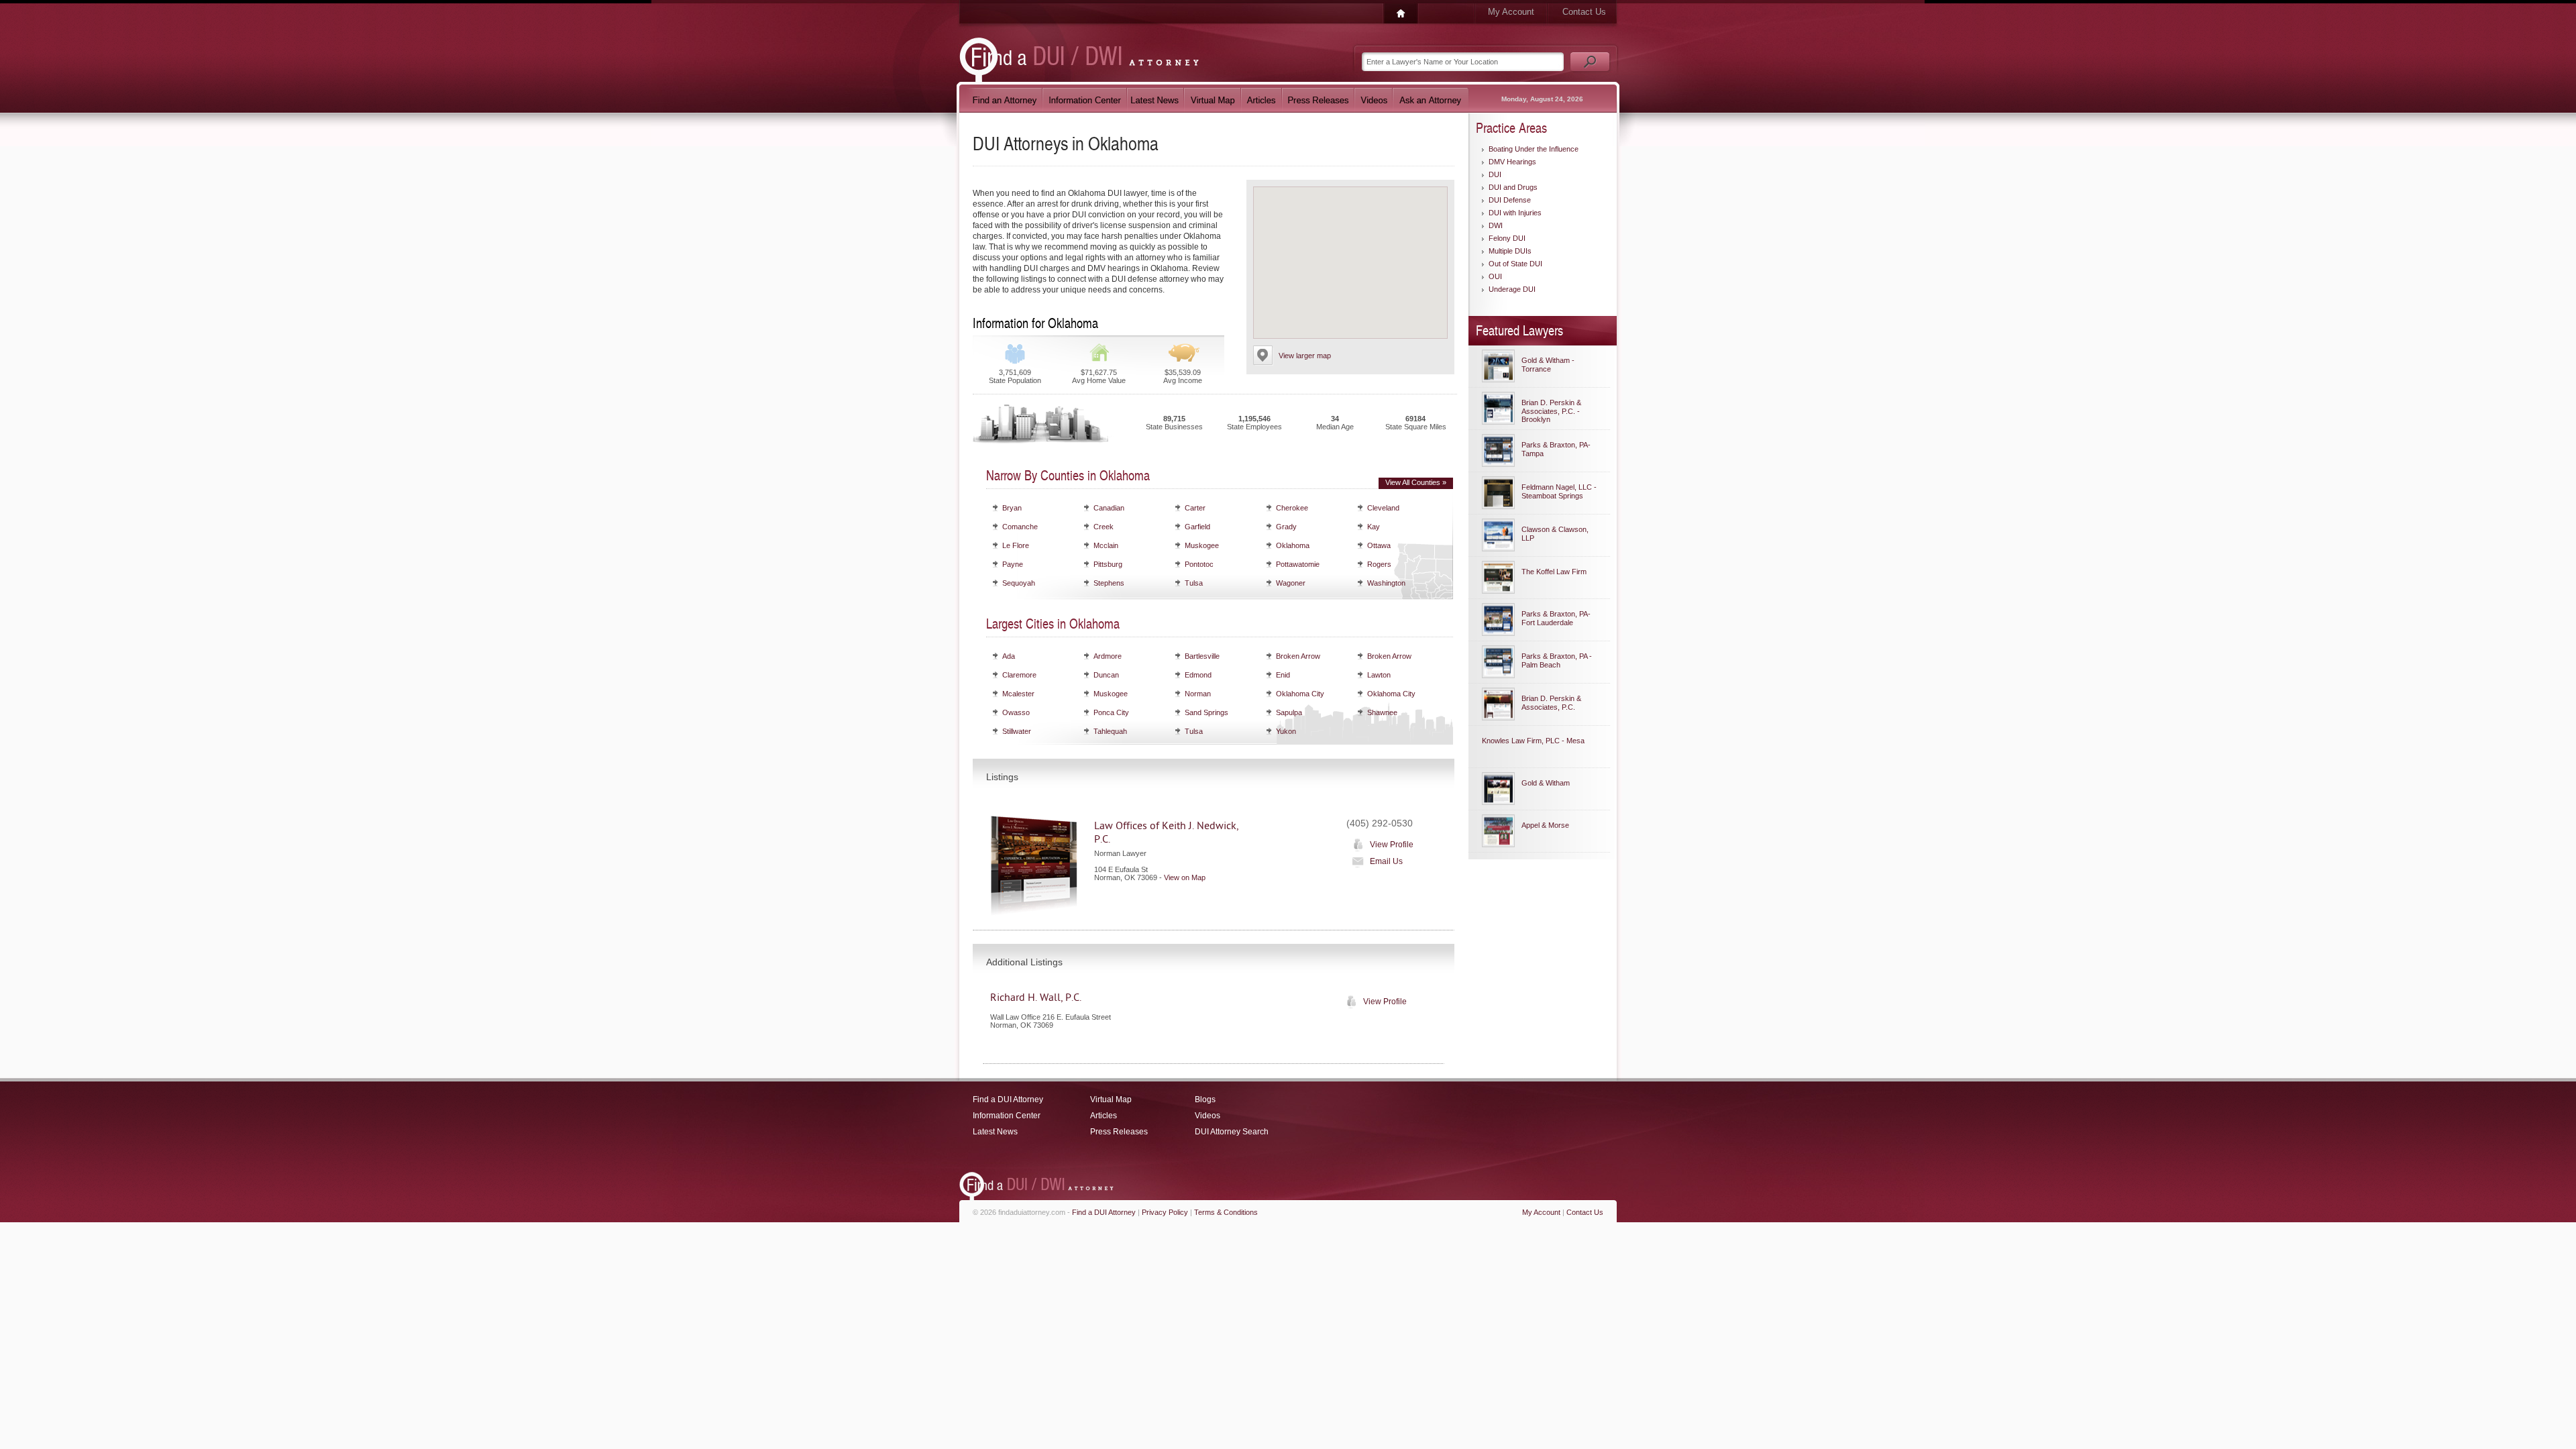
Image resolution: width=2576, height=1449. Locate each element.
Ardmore (1108, 656)
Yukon (1286, 731)
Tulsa (1194, 583)
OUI (1495, 276)
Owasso (1016, 712)
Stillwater (1017, 731)
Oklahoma (1293, 545)
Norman (1198, 694)
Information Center (1007, 1116)
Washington (1386, 583)
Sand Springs (1206, 712)
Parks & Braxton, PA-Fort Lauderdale (1556, 618)
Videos (1207, 1116)
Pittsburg (1108, 564)
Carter (1195, 508)
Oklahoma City (1300, 694)
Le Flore (1016, 545)
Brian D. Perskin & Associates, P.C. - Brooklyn (1551, 411)
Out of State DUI (1515, 264)
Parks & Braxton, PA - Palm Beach (1557, 660)
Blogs (1205, 1099)
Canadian (1109, 508)
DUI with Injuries (1515, 213)
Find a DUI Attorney (1008, 1099)
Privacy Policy (1165, 1212)
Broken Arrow (1298, 656)
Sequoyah (1019, 583)
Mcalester (1018, 694)
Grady (1286, 527)
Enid (1283, 675)
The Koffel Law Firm (1554, 572)
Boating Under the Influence (1534, 149)
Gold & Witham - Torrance (1548, 365)
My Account (1511, 12)
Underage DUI (1512, 289)
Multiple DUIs (1510, 251)
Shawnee (1382, 712)
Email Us (1386, 861)
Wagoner (1291, 583)
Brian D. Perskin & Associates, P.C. (1551, 703)
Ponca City (1111, 712)
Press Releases (1119, 1132)
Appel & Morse (1545, 825)
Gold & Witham (1546, 783)
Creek (1104, 527)
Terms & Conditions (1226, 1212)
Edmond (1198, 675)
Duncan (1106, 675)
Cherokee (1292, 508)
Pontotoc (1199, 564)
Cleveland (1383, 508)
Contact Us (1584, 12)
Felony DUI (1507, 238)
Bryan (1012, 508)
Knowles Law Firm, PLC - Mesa (1533, 741)
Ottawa (1379, 545)
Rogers (1379, 564)
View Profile (1392, 845)
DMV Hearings (1512, 162)
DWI (1496, 225)
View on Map (1185, 877)
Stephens (1109, 583)
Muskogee (1202, 545)
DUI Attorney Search (1232, 1132)
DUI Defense (1510, 200)
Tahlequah (1110, 731)
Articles (1104, 1116)
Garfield (1197, 527)
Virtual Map (1111, 1099)
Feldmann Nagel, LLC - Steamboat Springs (1559, 491)
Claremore (1019, 675)
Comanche (1020, 527)
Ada (1009, 656)
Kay (1374, 527)
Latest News (995, 1132)
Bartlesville (1202, 656)
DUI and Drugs (1513, 187)
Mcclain (1106, 545)
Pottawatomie (1298, 564)
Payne (1013, 564)
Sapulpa (1289, 712)
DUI (1495, 174)
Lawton (1379, 675)
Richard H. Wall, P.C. (1036, 998)
